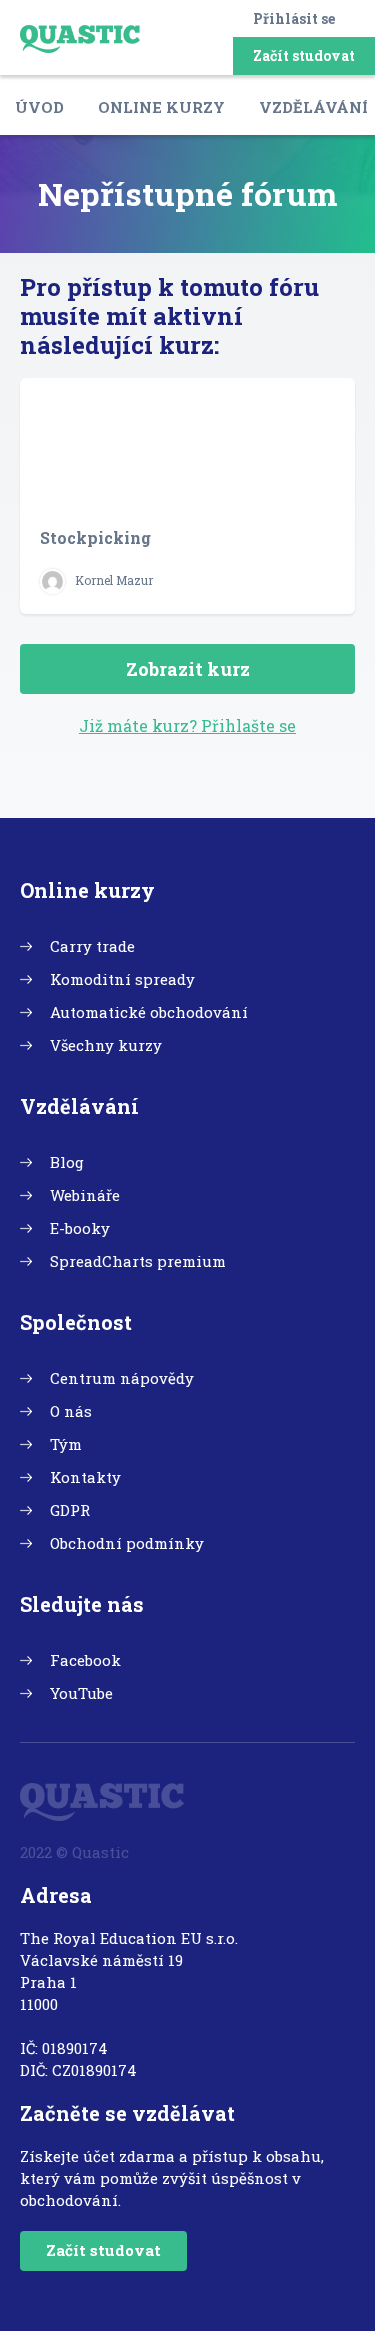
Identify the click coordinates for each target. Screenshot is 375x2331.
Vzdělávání (313, 107)
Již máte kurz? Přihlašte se (187, 725)
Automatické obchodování (149, 1012)
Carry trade (92, 946)
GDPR (70, 1510)
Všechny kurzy (106, 1045)
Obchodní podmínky (127, 1543)
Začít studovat (304, 55)
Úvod (39, 107)
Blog (67, 1162)
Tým (66, 1444)
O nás (71, 1411)
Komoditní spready (122, 979)
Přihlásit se (294, 18)
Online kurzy (161, 107)
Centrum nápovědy (122, 1378)
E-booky (80, 1228)
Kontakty (85, 1477)
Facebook (85, 1660)
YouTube (81, 1693)
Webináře (85, 1195)
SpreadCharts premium (138, 1261)
